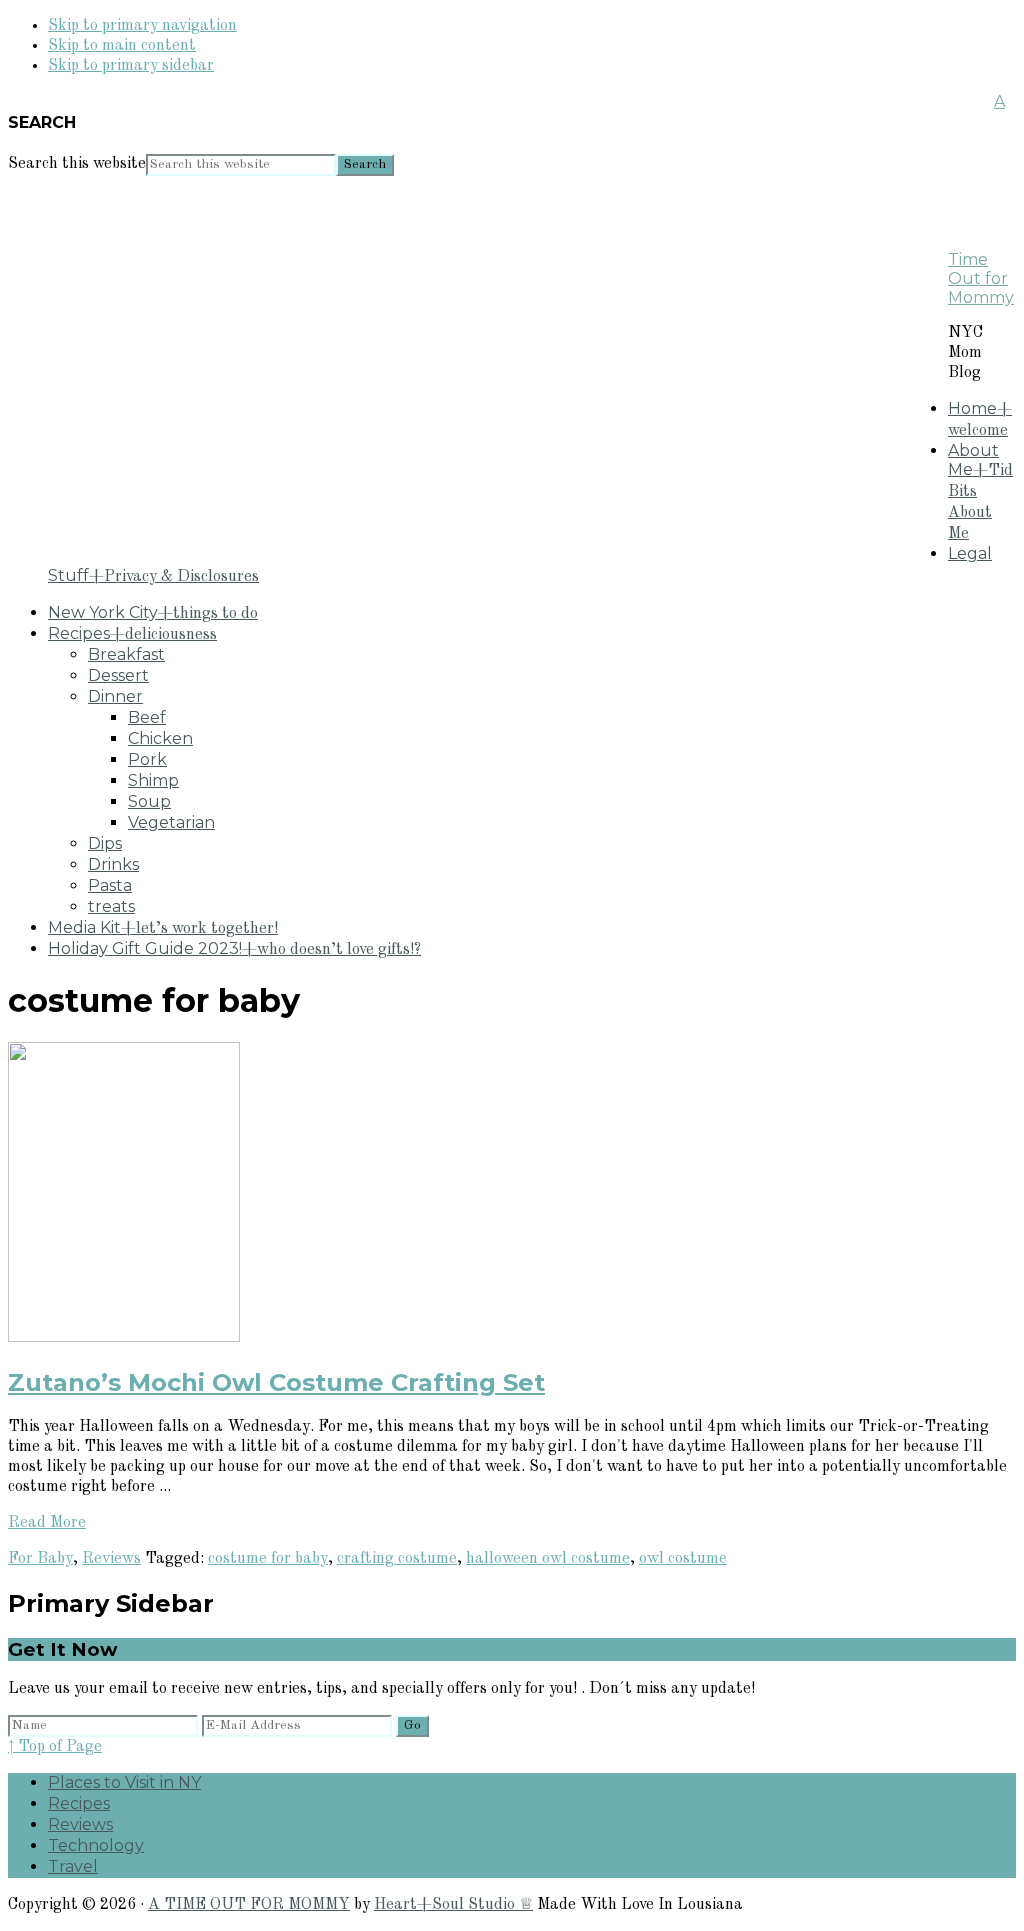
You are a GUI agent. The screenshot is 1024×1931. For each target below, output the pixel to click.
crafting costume (397, 1559)
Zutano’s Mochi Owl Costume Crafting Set (276, 1382)
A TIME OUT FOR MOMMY (249, 1905)
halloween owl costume (548, 1559)
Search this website (77, 164)
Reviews (111, 1559)
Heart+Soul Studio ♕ (453, 1905)
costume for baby (268, 1559)
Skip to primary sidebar (131, 66)
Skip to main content (122, 46)
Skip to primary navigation (142, 26)
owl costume (683, 1559)
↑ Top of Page (55, 1747)
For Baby (40, 1559)
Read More (47, 1523)
